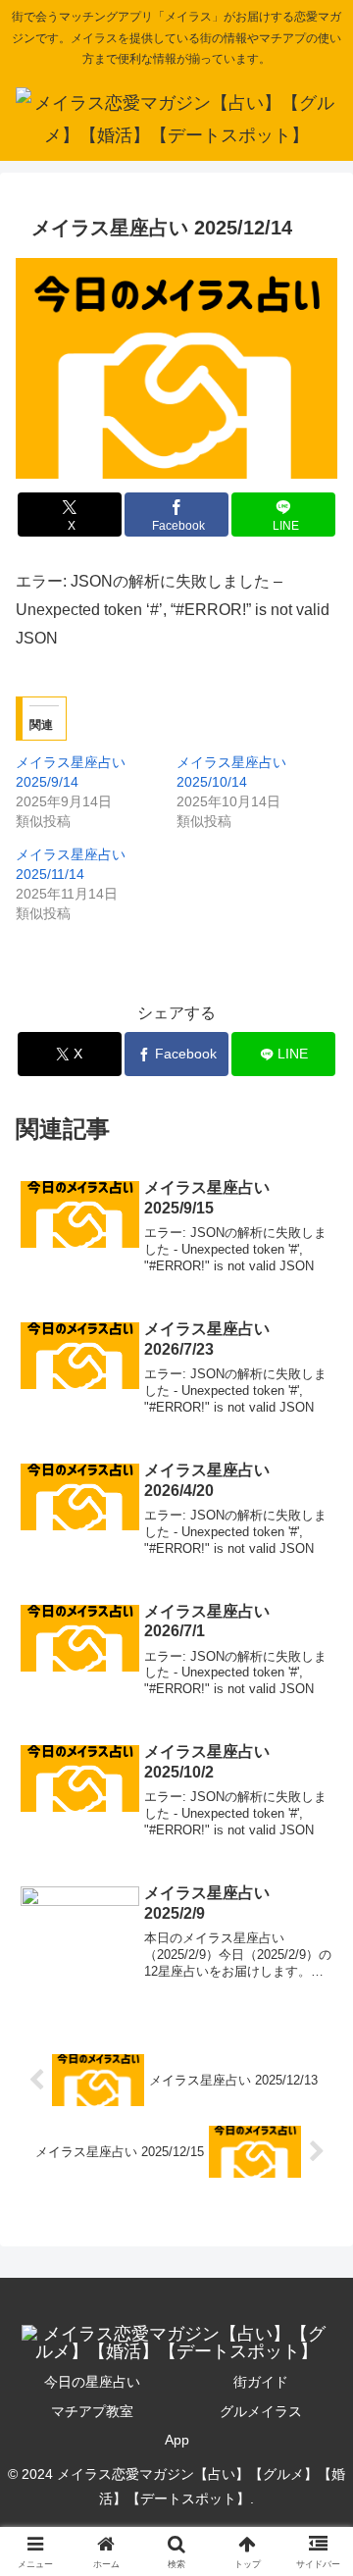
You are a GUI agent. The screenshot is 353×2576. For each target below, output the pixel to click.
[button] (315, 2390)
